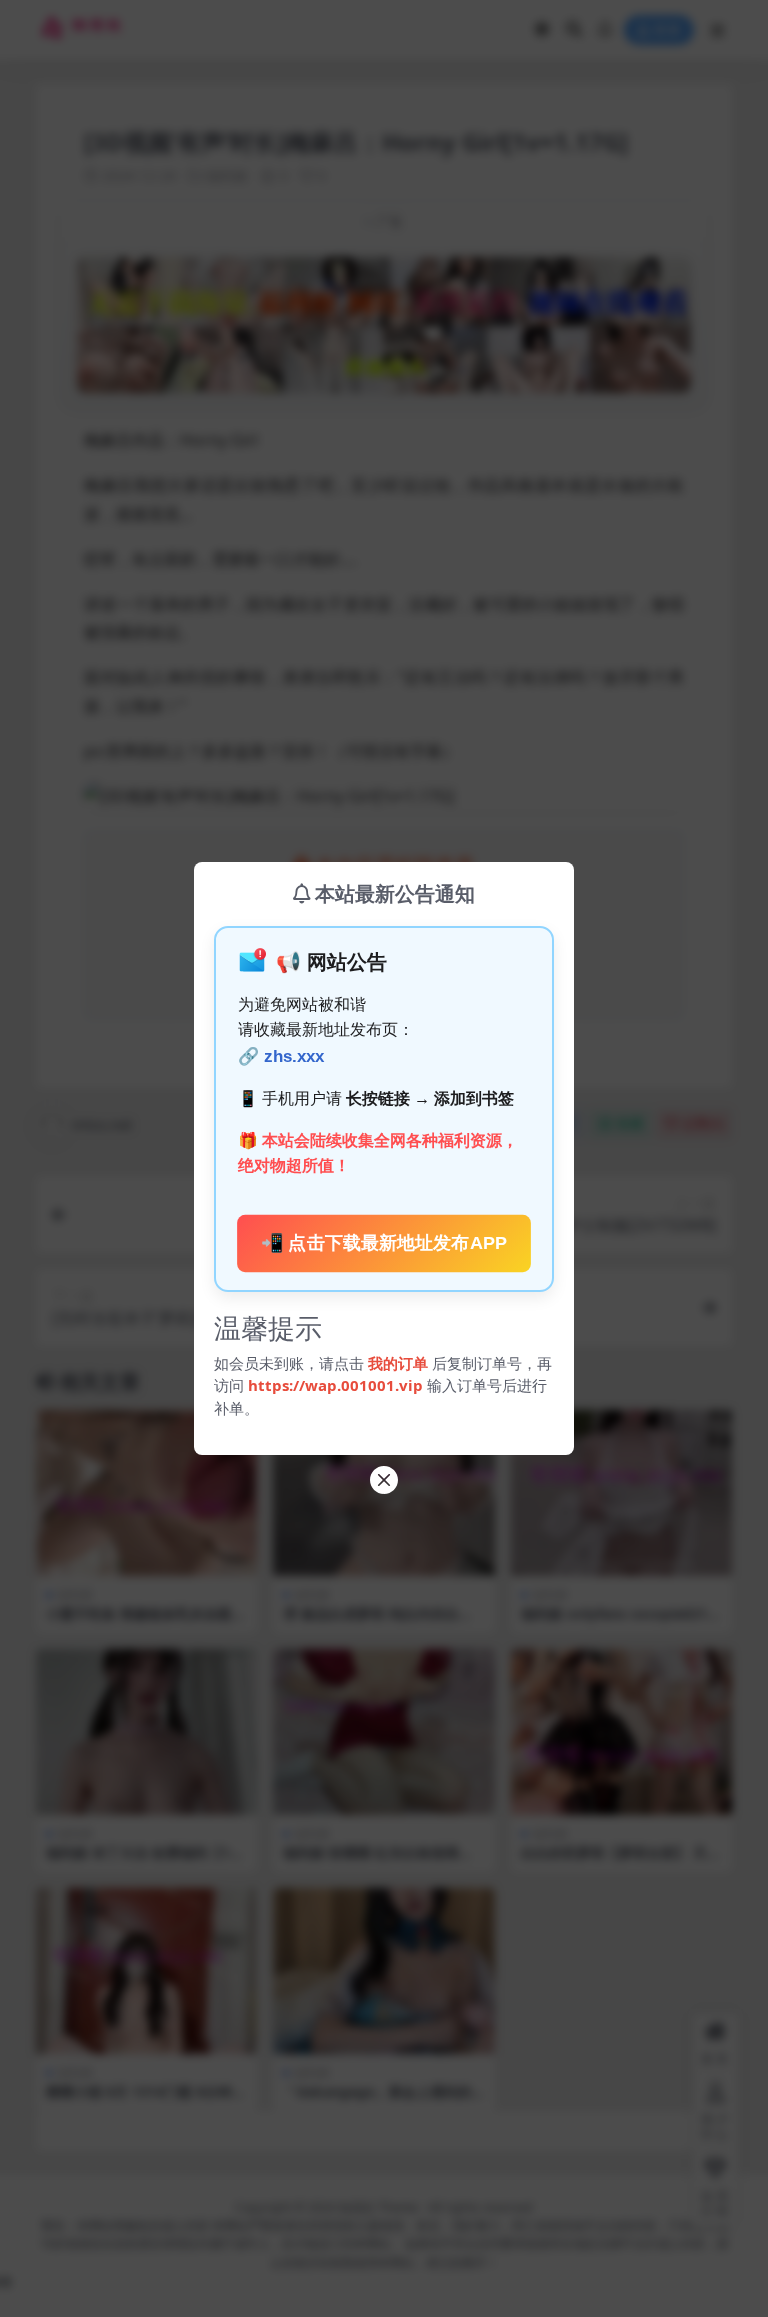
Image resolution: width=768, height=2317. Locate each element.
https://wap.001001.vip (337, 1385)
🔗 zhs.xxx (281, 1056)
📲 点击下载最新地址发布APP (384, 1242)
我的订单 (398, 1363)
